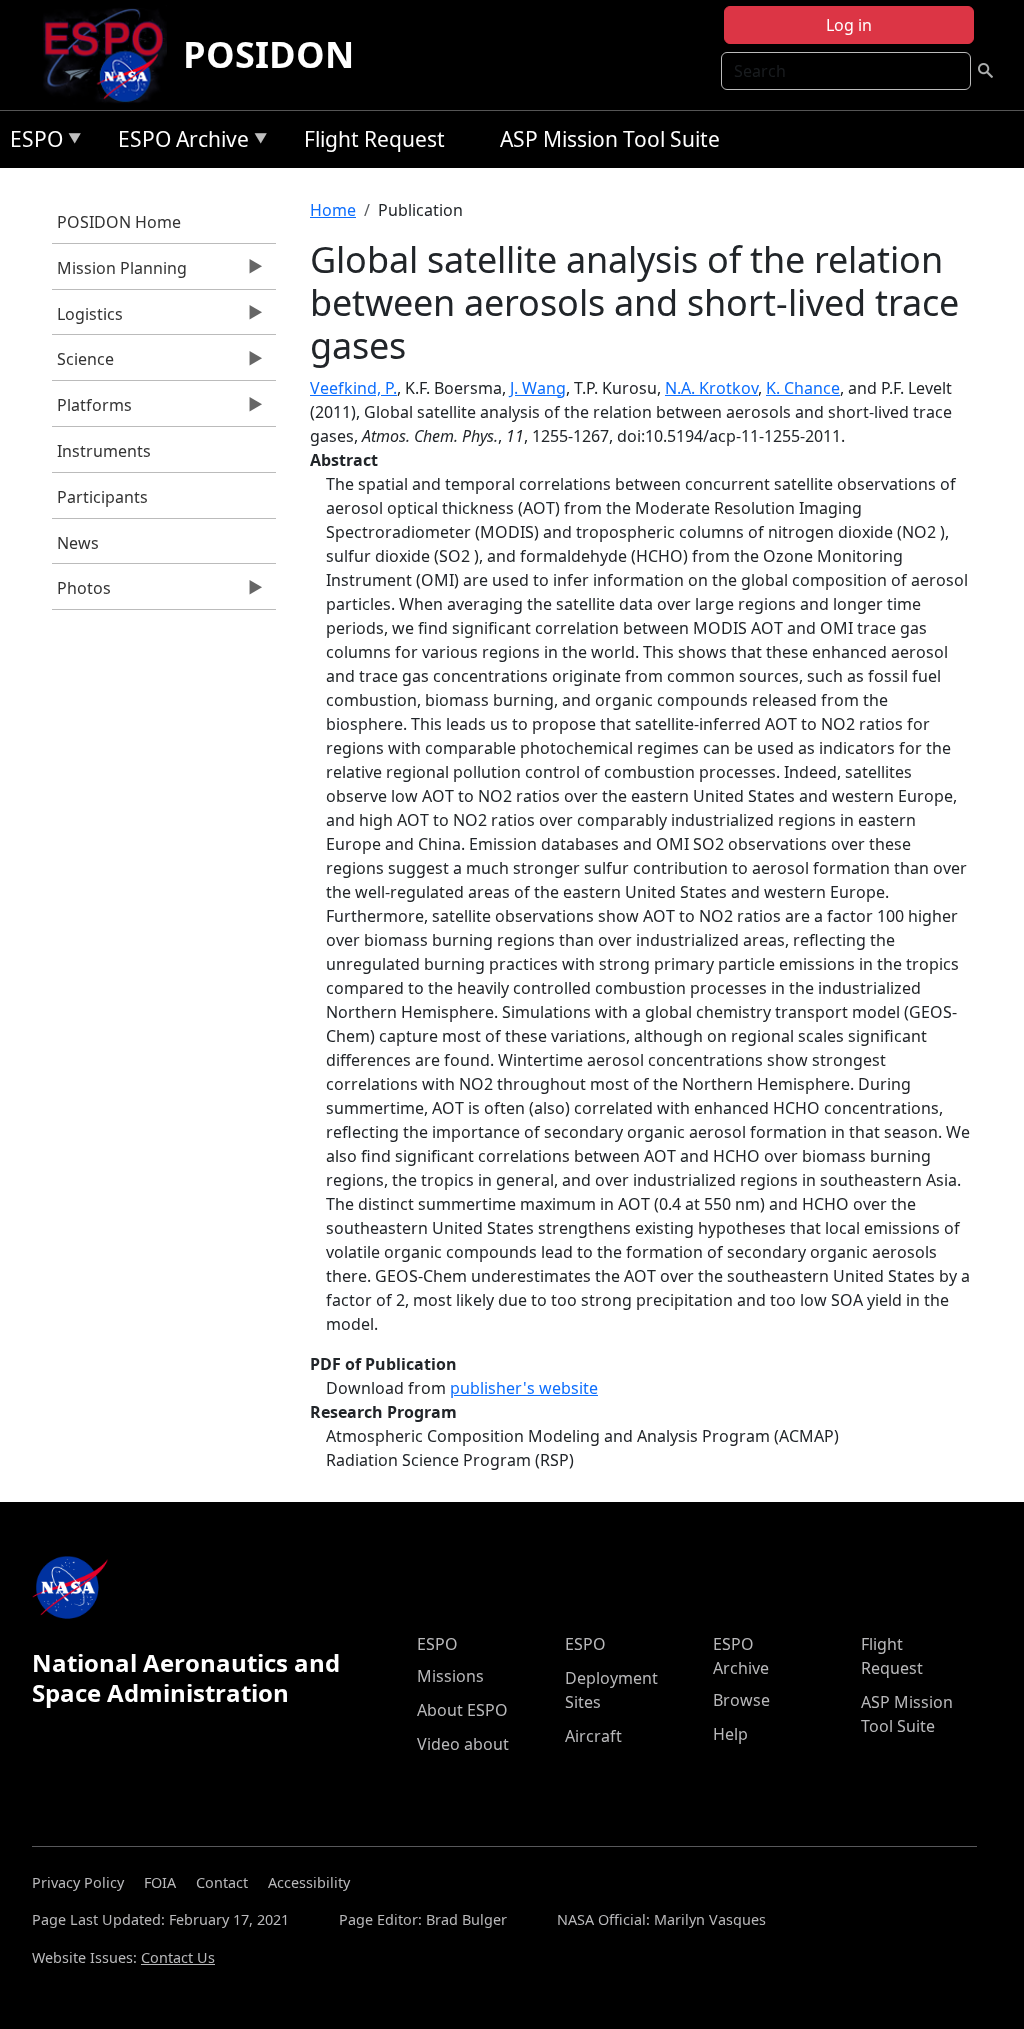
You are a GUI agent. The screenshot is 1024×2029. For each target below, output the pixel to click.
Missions (450, 1676)
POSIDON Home (119, 222)
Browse (741, 1700)
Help (730, 1734)
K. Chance (803, 388)
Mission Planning (119, 273)
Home (333, 210)
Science (83, 364)
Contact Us (178, 1957)
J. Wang (538, 388)
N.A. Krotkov (711, 388)
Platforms (92, 410)
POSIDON (268, 54)
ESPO (31, 142)
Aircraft (593, 1736)
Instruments (104, 451)
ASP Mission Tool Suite (610, 139)
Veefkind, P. (353, 388)
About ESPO (462, 1710)
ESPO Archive (178, 142)
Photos (81, 593)
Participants (102, 497)
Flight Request (374, 139)
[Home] (111, 55)
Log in (849, 25)
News (78, 543)
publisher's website (524, 1388)
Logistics (87, 319)
